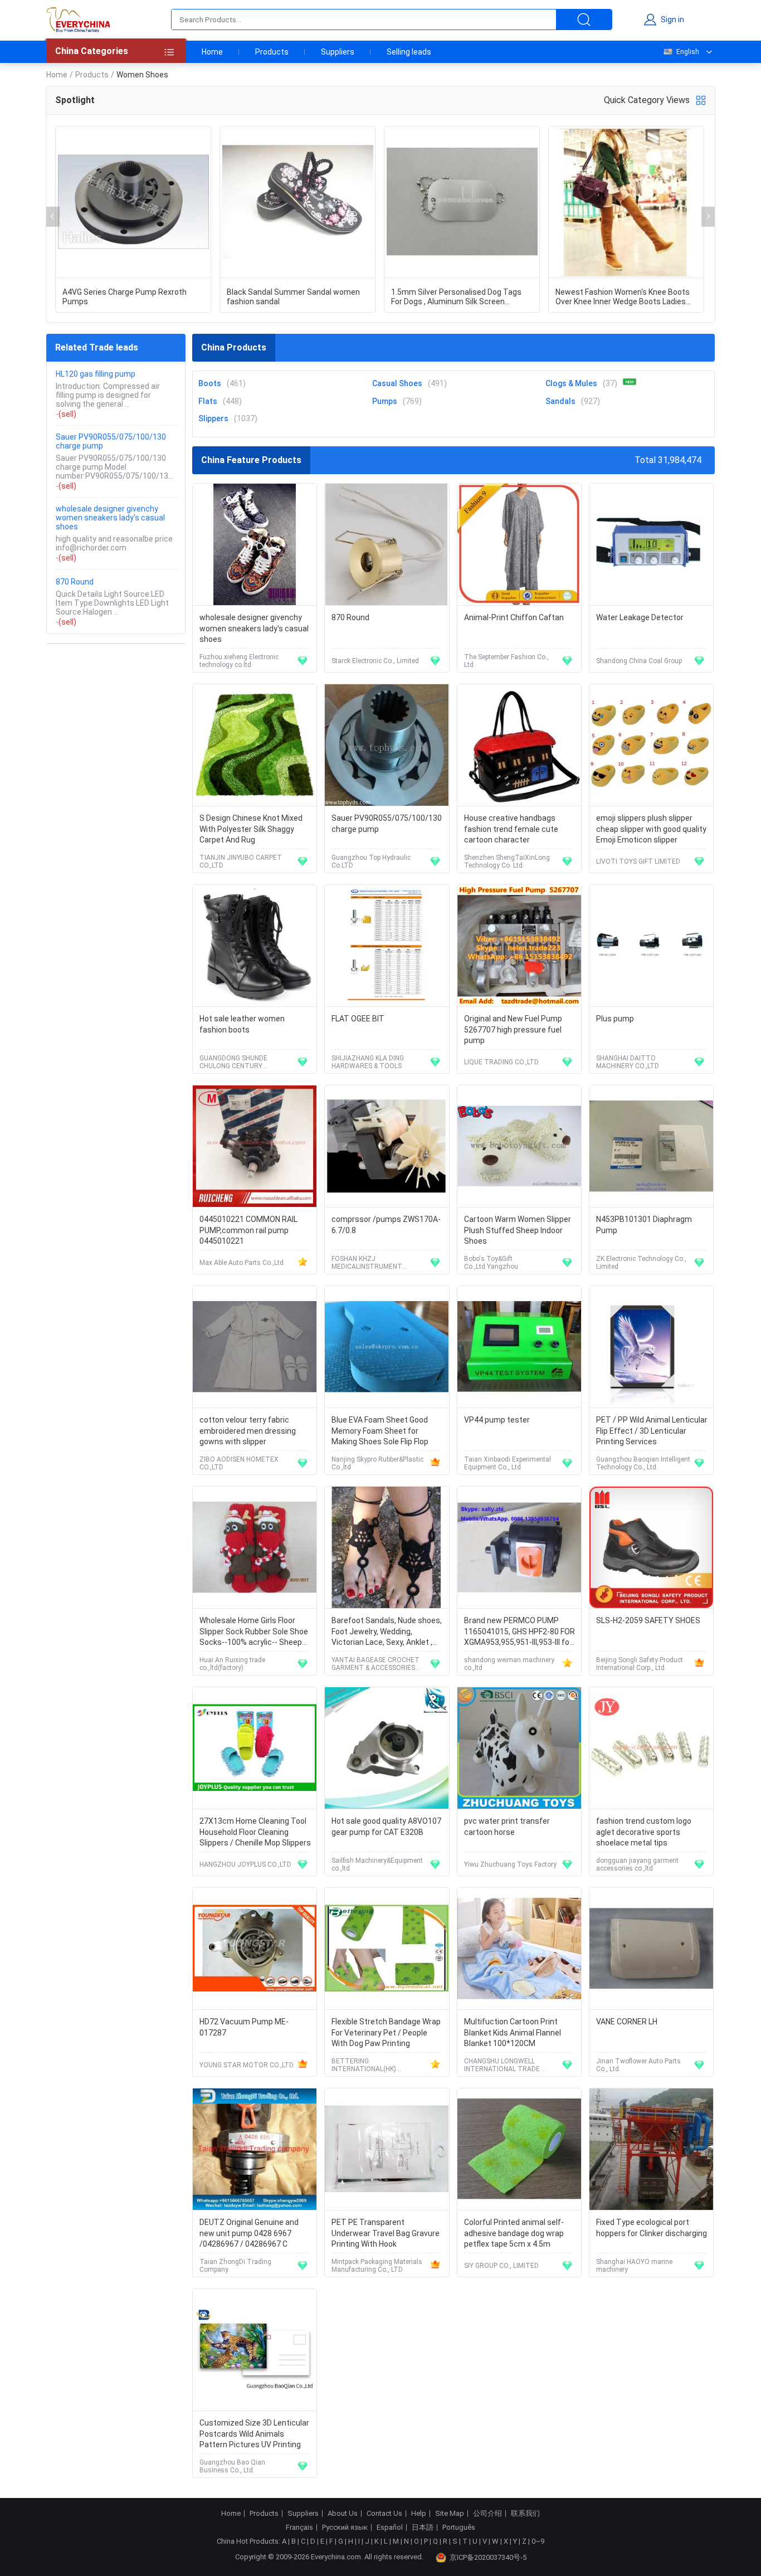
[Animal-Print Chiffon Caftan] (519, 545)
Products (272, 52)
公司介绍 (487, 2514)
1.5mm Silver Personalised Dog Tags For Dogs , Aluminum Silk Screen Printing (456, 297)
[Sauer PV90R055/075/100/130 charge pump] (387, 745)
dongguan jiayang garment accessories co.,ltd (637, 1864)
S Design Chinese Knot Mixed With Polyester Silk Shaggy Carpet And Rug (251, 829)
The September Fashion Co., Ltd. (506, 661)
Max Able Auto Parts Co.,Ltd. (242, 1263)
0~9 (538, 2541)
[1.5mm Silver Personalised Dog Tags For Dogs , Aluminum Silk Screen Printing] (462, 202)
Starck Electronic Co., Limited (375, 661)
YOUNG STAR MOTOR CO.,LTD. (247, 2065)
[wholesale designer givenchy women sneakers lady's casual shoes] (255, 545)
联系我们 (525, 2514)
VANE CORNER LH (627, 2022)
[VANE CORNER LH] (651, 1949)
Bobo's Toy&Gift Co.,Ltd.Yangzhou (491, 1263)
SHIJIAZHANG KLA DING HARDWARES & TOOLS (368, 1062)
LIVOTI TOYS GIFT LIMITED (638, 861)
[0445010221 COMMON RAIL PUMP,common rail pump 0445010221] (255, 1146)
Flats (208, 401)
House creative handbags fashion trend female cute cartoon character (511, 829)
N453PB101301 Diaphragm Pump (644, 1225)
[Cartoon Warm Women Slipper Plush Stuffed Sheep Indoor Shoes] (519, 1146)
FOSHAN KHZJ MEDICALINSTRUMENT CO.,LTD (367, 1263)
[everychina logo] (78, 20)
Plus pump (615, 1019)
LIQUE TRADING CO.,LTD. (502, 1062)
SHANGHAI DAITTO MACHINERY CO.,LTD (628, 1062)
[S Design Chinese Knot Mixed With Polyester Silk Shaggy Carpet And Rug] (255, 745)
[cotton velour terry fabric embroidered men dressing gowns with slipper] (255, 1347)
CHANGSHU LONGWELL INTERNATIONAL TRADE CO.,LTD (502, 2065)
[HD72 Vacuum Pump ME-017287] (255, 1949)
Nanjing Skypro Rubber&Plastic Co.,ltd (377, 1463)
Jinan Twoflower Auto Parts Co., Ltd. (638, 2065)
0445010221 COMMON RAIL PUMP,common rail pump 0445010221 (248, 1230)
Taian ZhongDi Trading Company (235, 2266)
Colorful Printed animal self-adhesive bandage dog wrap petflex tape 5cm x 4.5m (514, 2233)
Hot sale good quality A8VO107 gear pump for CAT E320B (386, 1827)
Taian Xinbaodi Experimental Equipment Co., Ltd (508, 1463)
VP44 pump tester (497, 1420)
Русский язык (345, 2528)
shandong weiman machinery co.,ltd (509, 1664)
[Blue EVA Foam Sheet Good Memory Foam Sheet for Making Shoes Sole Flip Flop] (387, 1347)
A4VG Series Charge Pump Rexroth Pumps (125, 297)
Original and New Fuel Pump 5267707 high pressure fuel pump (513, 1029)
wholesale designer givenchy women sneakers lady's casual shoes (110, 518)
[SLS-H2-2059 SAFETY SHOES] (651, 1548)
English (688, 52)
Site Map (450, 2514)
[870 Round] (387, 545)
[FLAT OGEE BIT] (387, 946)
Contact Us (384, 2514)
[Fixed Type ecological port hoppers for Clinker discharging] (651, 2149)
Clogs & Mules (571, 383)
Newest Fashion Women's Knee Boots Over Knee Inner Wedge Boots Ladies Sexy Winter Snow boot (623, 297)
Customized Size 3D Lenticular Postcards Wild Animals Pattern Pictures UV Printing (254, 2434)
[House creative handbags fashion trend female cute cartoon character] (519, 745)
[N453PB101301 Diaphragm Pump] (651, 1146)
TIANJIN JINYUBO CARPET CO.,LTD (241, 861)
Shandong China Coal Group (639, 661)
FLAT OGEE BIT (358, 1019)
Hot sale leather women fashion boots (242, 1024)
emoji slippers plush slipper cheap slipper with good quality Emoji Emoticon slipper (651, 829)
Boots (210, 383)
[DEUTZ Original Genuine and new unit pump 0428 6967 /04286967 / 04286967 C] (255, 2149)
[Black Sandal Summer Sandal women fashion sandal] (297, 202)
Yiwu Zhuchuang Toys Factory (510, 1864)
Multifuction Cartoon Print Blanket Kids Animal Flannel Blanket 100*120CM (513, 2032)
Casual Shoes (397, 383)
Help (419, 2514)
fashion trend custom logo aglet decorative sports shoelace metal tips (644, 1832)
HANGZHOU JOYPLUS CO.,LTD (245, 1864)
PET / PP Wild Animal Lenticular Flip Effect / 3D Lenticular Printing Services (652, 1431)
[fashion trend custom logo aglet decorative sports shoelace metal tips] (651, 1748)
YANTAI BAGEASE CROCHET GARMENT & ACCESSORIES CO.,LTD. (375, 1664)
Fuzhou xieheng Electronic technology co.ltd (239, 661)
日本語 (423, 2528)
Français (299, 2528)
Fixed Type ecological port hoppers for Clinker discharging (652, 2228)
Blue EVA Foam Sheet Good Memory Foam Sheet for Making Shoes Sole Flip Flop (380, 1431)
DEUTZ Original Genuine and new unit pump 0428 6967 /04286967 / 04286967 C (249, 2233)
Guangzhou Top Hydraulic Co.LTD (371, 861)
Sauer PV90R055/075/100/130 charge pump (111, 441)
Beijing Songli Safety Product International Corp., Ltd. (640, 1664)
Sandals (560, 401)
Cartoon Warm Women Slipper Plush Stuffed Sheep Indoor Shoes (518, 1230)
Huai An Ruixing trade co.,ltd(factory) (232, 1664)
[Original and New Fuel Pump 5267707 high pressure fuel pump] (519, 946)
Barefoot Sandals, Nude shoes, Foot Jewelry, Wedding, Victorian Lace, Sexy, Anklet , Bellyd (387, 1632)
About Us (343, 2514)
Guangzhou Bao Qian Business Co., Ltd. (232, 2466)
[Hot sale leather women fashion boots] (255, 946)
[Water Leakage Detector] (651, 545)
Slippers (213, 418)
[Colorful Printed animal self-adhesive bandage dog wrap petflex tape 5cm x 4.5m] (519, 2149)
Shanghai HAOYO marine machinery (634, 2266)
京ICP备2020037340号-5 (488, 2557)
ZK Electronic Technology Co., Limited (641, 1263)
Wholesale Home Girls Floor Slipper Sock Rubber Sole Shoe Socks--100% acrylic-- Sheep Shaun (254, 1632)
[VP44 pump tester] (519, 1347)
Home (212, 52)
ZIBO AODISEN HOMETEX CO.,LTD (239, 1463)
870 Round (75, 582)
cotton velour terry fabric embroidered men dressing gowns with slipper (248, 1431)
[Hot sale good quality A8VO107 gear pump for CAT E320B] (387, 1748)
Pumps (385, 401)
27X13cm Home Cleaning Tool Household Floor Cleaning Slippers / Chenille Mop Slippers (255, 1832)
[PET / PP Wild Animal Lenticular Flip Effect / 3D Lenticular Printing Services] (651, 1347)
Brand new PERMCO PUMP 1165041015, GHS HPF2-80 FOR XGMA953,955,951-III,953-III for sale (519, 1632)
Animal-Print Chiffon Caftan (514, 617)
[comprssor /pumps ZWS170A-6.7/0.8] (387, 1146)
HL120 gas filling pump (96, 374)
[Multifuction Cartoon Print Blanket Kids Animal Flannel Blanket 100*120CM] (519, 1949)
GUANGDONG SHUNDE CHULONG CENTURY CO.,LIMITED (233, 1062)
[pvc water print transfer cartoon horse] (519, 1748)
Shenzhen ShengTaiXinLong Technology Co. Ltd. (507, 861)
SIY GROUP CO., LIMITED (501, 2266)
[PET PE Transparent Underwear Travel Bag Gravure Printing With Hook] (387, 2149)
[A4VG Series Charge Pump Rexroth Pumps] (133, 202)
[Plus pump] (651, 946)
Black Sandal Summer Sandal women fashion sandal (293, 297)
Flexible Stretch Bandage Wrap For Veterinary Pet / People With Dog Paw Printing (386, 2032)
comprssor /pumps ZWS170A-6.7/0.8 (386, 1225)
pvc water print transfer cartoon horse (507, 1827)
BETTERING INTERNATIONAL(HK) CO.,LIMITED (364, 2065)
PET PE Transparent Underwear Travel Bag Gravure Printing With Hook (386, 2233)
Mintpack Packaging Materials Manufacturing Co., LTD (377, 2266)
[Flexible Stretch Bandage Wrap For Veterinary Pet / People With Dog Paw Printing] (387, 1949)
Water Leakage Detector (640, 617)
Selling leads (409, 52)
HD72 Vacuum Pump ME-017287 (244, 2027)
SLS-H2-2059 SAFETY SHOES (648, 1620)
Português (459, 2528)
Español (390, 2528)
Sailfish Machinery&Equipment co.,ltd (377, 1864)
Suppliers (338, 52)
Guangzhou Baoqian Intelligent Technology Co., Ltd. (643, 1463)
